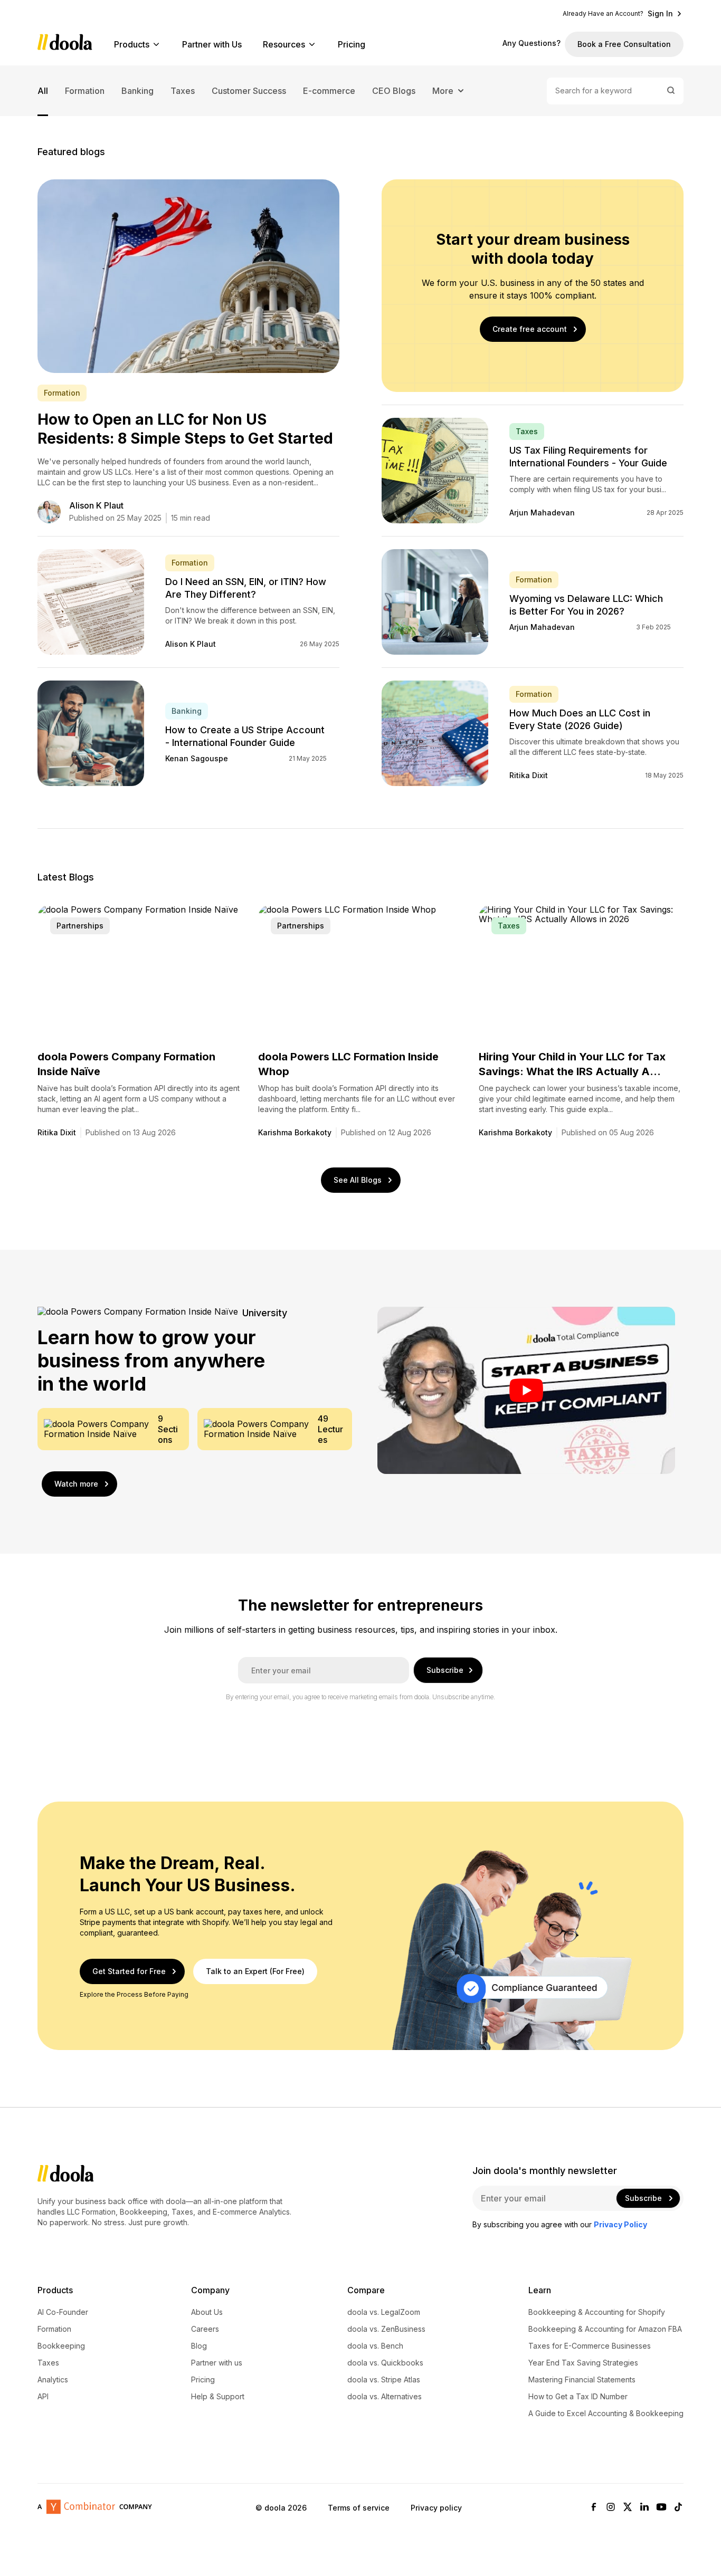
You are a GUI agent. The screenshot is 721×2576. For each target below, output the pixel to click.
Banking (137, 91)
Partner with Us (212, 44)
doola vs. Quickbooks (385, 2363)
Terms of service (359, 2507)
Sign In (660, 14)
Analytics (53, 2380)
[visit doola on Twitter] (628, 2508)
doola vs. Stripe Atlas (384, 2380)
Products (132, 44)
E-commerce (329, 91)
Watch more (76, 1484)
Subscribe (445, 1670)
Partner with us (217, 2363)
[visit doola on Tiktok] (678, 2508)
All (43, 91)
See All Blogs (358, 1180)
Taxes (183, 91)
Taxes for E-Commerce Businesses (590, 2346)
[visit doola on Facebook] (594, 2508)
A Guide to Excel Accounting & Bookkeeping (606, 2414)
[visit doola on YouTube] (661, 2508)
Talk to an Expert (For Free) (255, 1971)
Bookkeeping (61, 2346)
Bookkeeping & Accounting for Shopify (597, 2312)
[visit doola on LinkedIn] (644, 2508)
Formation (85, 91)
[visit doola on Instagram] (611, 2508)
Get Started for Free (129, 1971)
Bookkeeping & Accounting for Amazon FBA (605, 2329)
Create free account (530, 329)
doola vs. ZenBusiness (386, 2329)
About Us (207, 2312)
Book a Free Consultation (624, 44)
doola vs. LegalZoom (384, 2312)
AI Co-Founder (63, 2312)
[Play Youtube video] (526, 1390)
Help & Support (218, 2397)
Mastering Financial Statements (582, 2380)
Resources (284, 44)
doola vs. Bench (375, 2346)
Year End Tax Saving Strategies (583, 2363)
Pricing (352, 44)
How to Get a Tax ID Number (578, 2397)
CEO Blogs (394, 91)
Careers (205, 2329)
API (43, 2397)
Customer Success (249, 91)
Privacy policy (436, 2507)
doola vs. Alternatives (385, 2397)
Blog (199, 2346)
